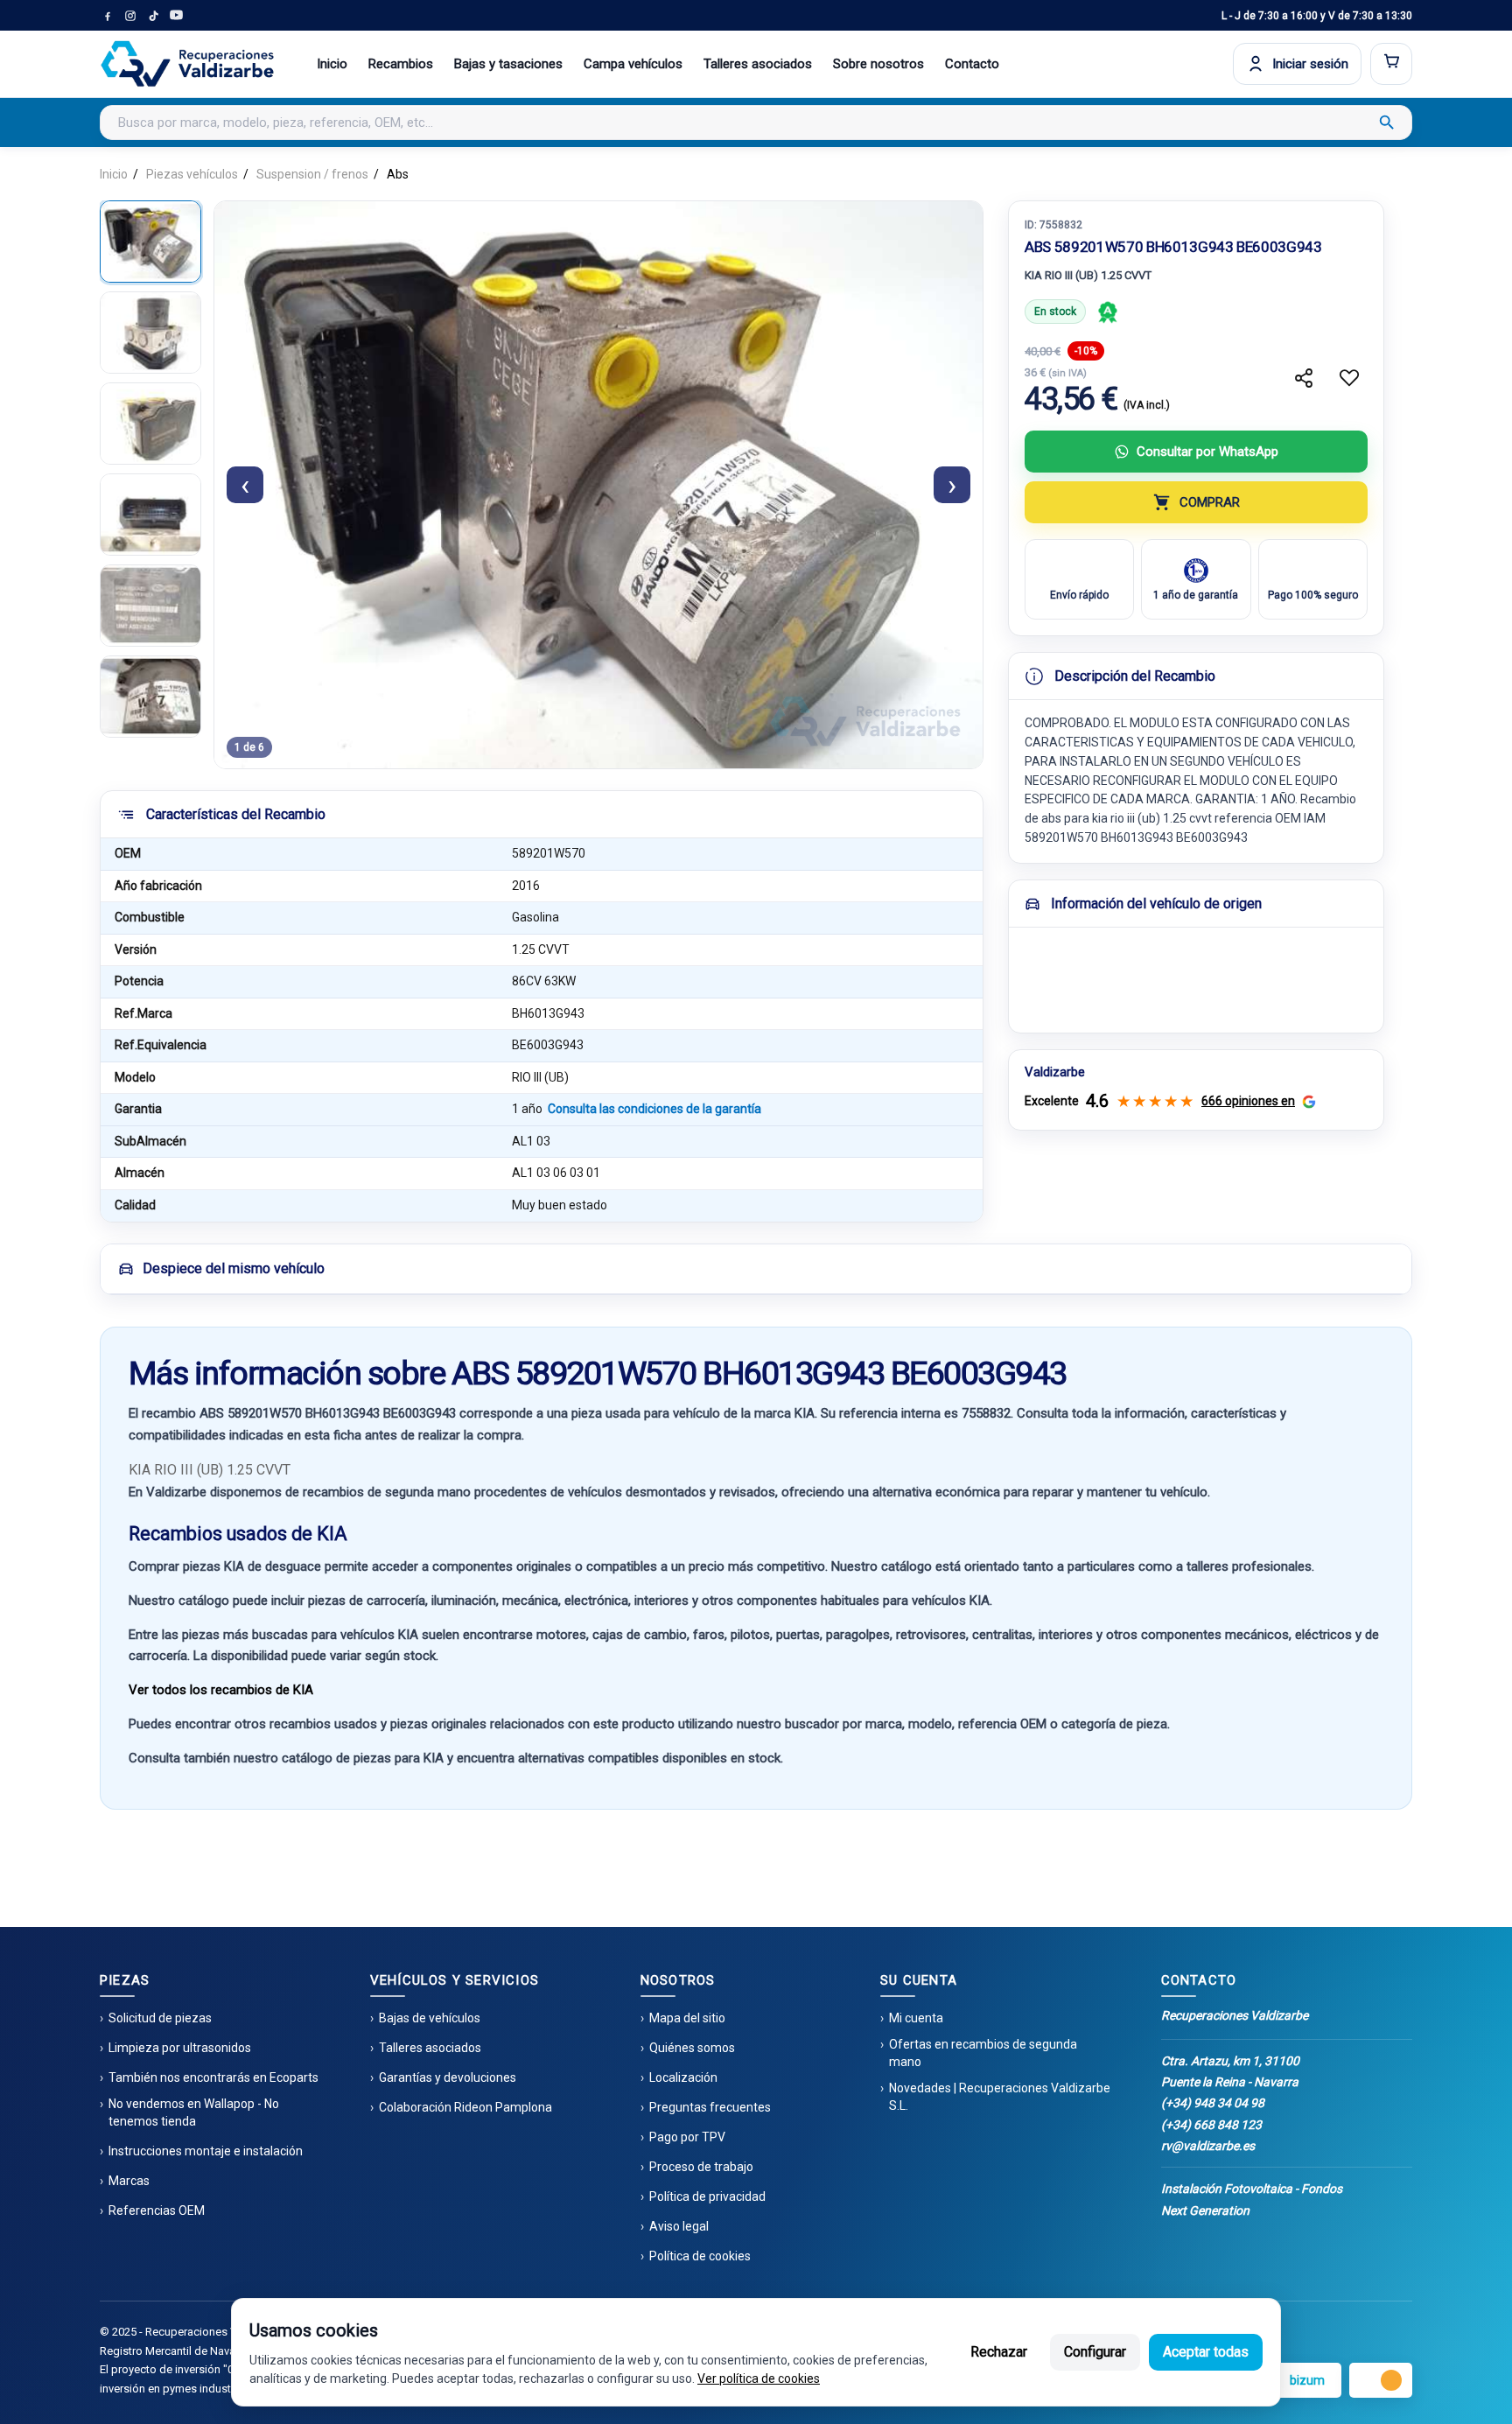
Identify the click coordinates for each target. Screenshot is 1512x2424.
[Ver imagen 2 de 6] (150, 333)
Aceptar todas (1206, 2352)
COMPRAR (1210, 502)
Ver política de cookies (759, 2378)
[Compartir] (1304, 378)
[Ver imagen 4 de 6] (150, 515)
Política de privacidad (707, 2196)
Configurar (1095, 2352)
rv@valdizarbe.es (1208, 2146)
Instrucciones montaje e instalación (206, 2151)
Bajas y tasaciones (508, 64)
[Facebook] (108, 16)
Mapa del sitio (687, 2018)
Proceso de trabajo (701, 2167)
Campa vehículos (633, 64)
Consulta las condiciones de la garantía (654, 1109)
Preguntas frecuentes (710, 2107)
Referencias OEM (157, 2210)
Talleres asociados (758, 64)
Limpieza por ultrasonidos (180, 2048)
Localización (683, 2077)
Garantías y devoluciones (448, 2077)
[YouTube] (176, 16)
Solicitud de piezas (160, 2018)
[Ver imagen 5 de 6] (150, 606)
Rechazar (999, 2352)
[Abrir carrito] (1391, 64)
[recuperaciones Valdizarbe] (187, 64)
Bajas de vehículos (430, 2018)
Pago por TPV (687, 2137)
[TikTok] (153, 16)
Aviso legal (679, 2226)
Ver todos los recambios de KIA (221, 1690)
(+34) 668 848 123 (1211, 2125)
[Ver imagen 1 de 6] (150, 242)
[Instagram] (130, 16)
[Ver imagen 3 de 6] (150, 424)
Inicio (332, 64)
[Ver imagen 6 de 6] (150, 697)
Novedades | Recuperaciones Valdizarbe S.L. (1000, 2097)
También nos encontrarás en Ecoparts (213, 2077)
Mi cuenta (916, 2018)
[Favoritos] (1349, 378)
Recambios (401, 64)
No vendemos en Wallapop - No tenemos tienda (194, 2112)
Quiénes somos (692, 2048)
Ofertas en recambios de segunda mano (983, 2053)
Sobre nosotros (878, 64)
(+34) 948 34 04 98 (1213, 2103)
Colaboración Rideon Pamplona (465, 2107)
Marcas (129, 2181)
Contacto (972, 64)
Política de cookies (700, 2256)
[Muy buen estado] (1108, 312)
